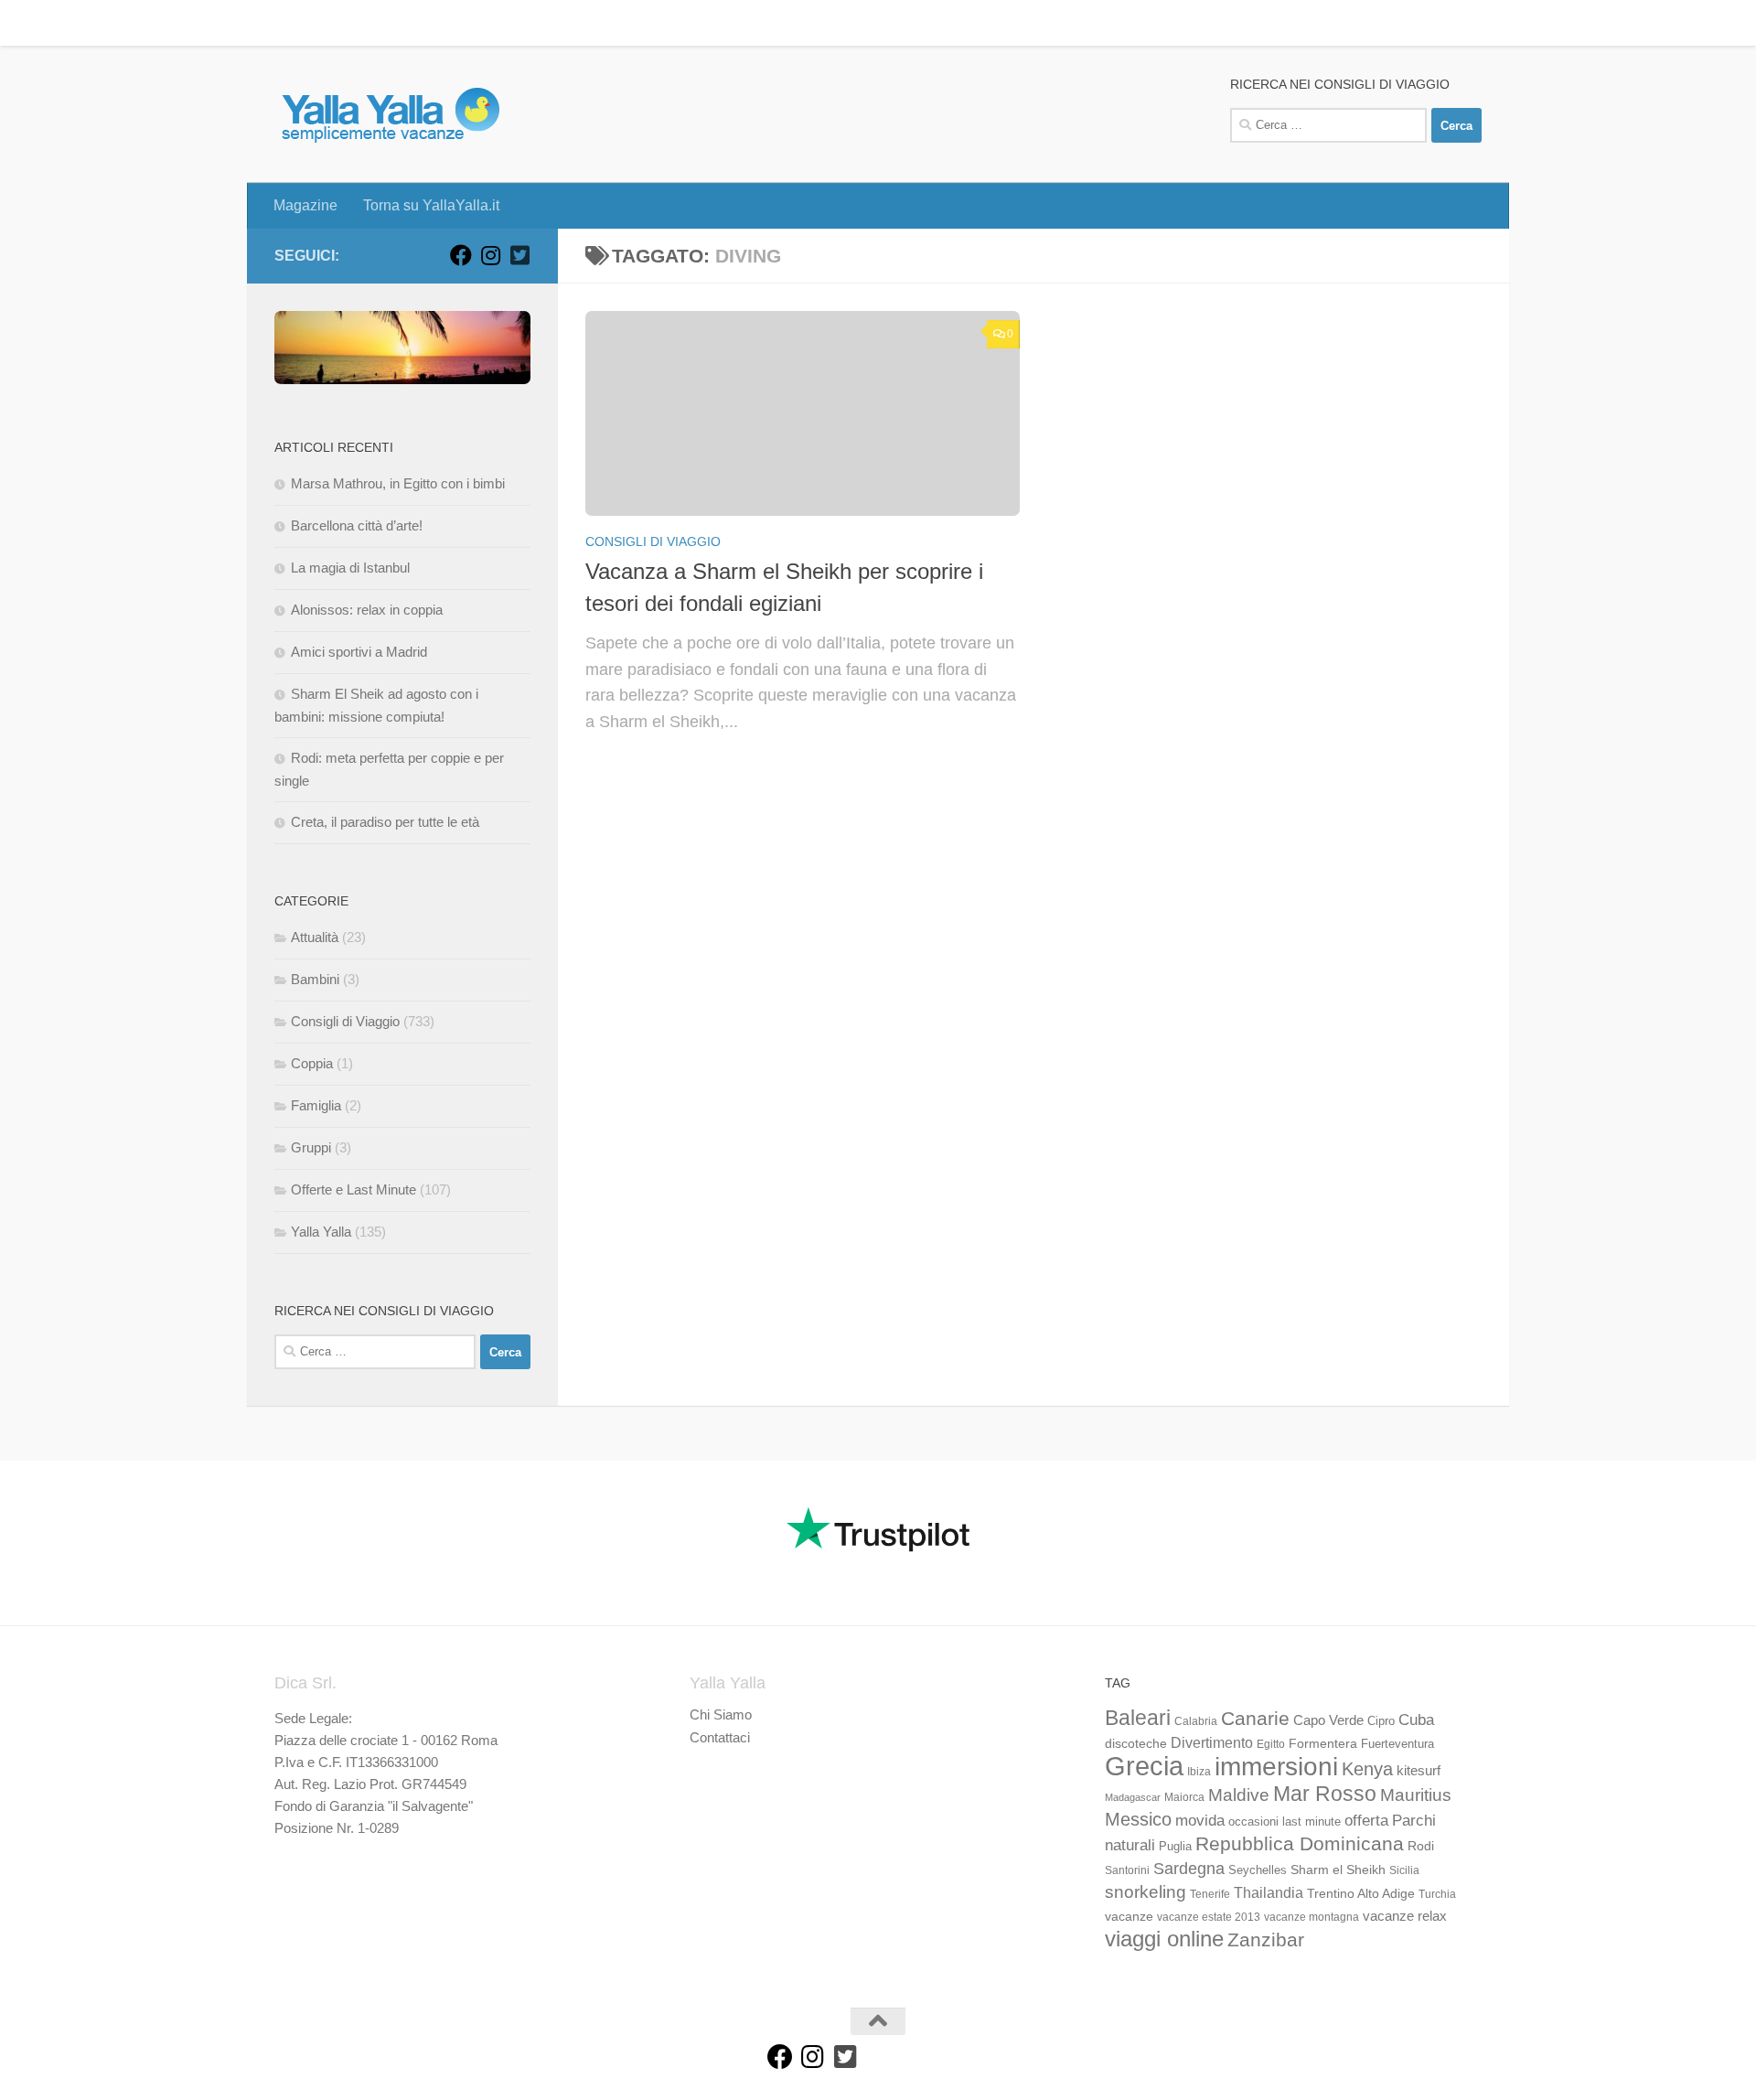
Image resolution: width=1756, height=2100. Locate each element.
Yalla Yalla (321, 1232)
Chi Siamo (721, 1714)
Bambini (315, 979)
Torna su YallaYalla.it (418, 22)
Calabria (1196, 1721)
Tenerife (1210, 1894)
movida (1200, 1821)
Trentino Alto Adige (1361, 1893)
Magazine (292, 22)
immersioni (1276, 1767)
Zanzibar (1266, 1939)
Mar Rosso (1325, 1794)
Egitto (1271, 1744)
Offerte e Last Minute (353, 1189)
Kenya (1367, 1769)
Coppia (312, 1063)
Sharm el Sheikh (1338, 1870)
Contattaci (720, 1737)
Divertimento (1212, 1743)
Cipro (1381, 1721)
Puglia (1175, 1847)
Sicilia (1404, 1870)
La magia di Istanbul (350, 568)
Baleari (1138, 1718)
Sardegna (1189, 1869)
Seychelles (1258, 1870)
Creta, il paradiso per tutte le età (385, 822)
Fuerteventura (1397, 1744)
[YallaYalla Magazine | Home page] (390, 114)
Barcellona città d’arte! (357, 525)
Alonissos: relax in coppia (367, 610)
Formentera (1323, 1743)
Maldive (1239, 1795)
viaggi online (1164, 1939)
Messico (1138, 1819)
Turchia (1437, 1894)
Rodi (1421, 1846)
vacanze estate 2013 (1209, 1917)
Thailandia (1269, 1892)
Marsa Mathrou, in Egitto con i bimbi (398, 483)
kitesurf (1419, 1770)
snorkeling (1146, 1892)
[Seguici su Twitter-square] (519, 255)
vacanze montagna (1312, 1917)
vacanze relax (1405, 1916)
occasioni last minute (1285, 1821)
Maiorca (1184, 1797)
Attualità (315, 937)
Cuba (1416, 1720)
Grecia (1144, 1766)
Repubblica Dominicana (1300, 1843)
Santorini (1127, 1870)
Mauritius (1416, 1795)
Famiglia (316, 1105)
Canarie (1255, 1718)
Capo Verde (1328, 1720)
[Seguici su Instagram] (490, 255)
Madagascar (1133, 1797)
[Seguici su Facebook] (461, 255)
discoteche (1136, 1743)
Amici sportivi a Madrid (359, 652)
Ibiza (1199, 1772)
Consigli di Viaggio (653, 541)
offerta (1366, 1821)
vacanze (1129, 1916)
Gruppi (311, 1147)
